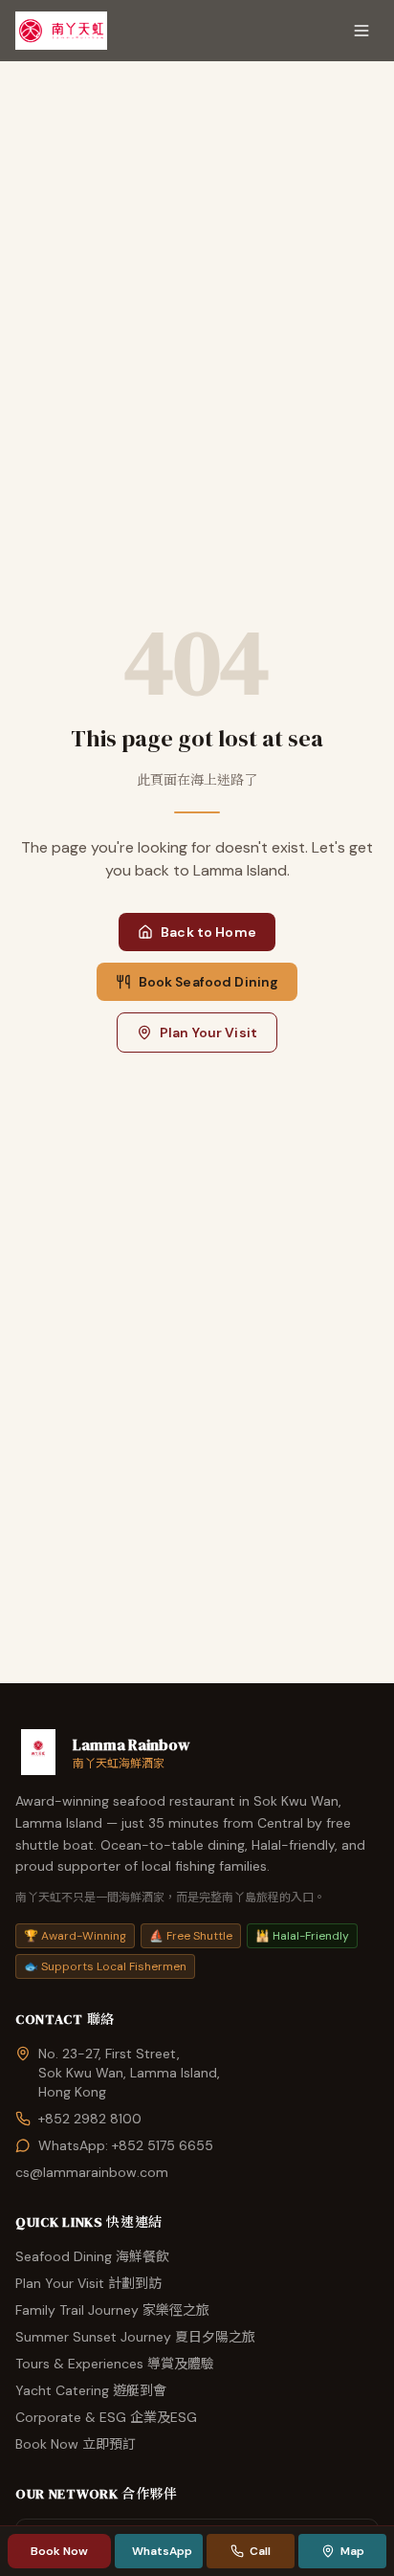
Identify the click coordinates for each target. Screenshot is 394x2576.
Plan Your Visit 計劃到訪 (88, 2283)
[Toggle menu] (361, 31)
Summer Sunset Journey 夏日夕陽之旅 (135, 2337)
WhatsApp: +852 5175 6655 (126, 2145)
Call (260, 2551)
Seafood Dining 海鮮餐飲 (92, 2256)
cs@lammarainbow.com (92, 2172)
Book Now (60, 2551)
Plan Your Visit (208, 1033)
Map (352, 2551)
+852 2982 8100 (90, 2119)
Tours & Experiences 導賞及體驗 (115, 2364)
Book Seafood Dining (209, 982)
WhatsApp (162, 2551)
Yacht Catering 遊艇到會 (91, 2390)
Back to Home (208, 932)
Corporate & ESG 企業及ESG (106, 2417)
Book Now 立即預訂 (76, 2444)
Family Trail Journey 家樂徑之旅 (112, 2310)
